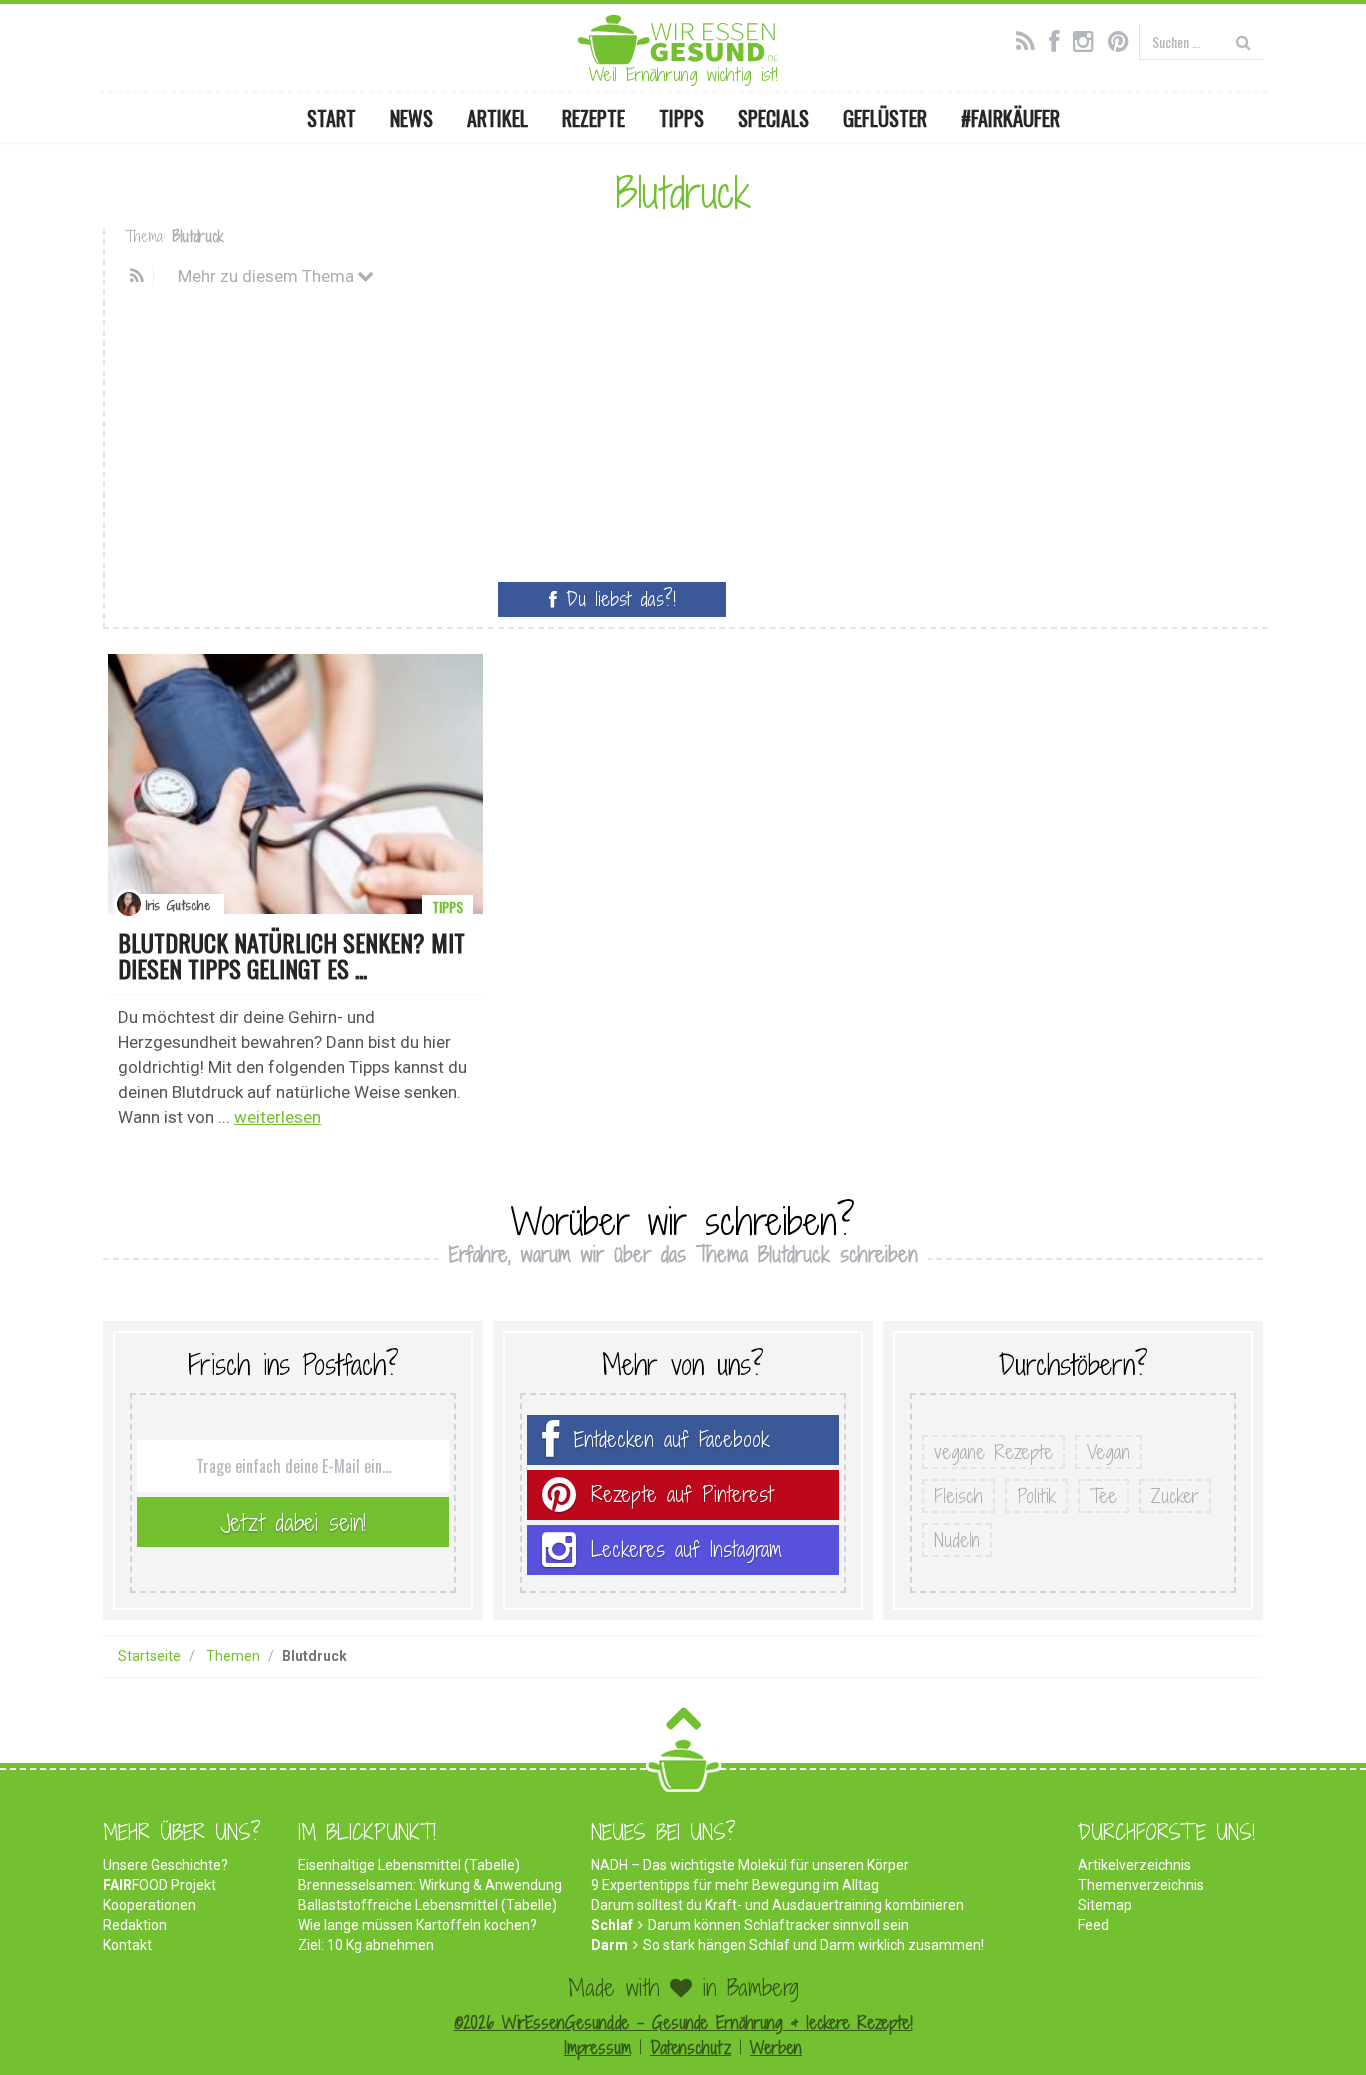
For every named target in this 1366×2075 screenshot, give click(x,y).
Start (331, 118)
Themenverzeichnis (1141, 1885)
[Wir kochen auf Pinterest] (1123, 39)
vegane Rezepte (993, 1452)
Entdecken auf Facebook (672, 1439)
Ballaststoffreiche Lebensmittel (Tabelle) (427, 1905)
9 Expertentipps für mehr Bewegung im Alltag (735, 1885)
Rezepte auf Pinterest (682, 1494)
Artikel (497, 118)
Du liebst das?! (616, 599)
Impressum (597, 2047)
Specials (773, 118)
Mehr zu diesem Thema (268, 276)
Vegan (1108, 1452)
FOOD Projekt (159, 1885)
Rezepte (593, 118)
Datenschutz (690, 2047)
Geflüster (885, 118)
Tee (1103, 1496)
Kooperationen (149, 1905)
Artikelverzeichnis (1134, 1865)
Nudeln (957, 1540)
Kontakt (127, 1945)
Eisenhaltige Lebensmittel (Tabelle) (409, 1865)
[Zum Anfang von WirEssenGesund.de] (683, 1724)
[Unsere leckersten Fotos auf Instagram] (1088, 39)
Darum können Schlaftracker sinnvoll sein (778, 1925)
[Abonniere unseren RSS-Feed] (1030, 39)
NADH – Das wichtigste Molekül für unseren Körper (750, 1865)
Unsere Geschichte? (165, 1865)
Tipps (681, 118)
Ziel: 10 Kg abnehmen (366, 1945)
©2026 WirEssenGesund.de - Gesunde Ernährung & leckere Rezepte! (683, 2022)
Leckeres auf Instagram (686, 1549)
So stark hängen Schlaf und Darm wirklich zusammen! (813, 1945)
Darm (609, 1945)
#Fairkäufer (1010, 118)
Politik (1036, 1496)
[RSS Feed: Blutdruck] (139, 276)
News (411, 118)
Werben (776, 2047)
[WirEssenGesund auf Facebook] (1059, 39)
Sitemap (1105, 1905)
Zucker (1175, 1496)
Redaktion (135, 1925)
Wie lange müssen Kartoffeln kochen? (417, 1925)
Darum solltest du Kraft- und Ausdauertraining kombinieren (777, 1905)
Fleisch (958, 1496)
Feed (1093, 1925)
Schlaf (612, 1925)
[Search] (1243, 41)
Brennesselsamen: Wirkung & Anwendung (430, 1885)
